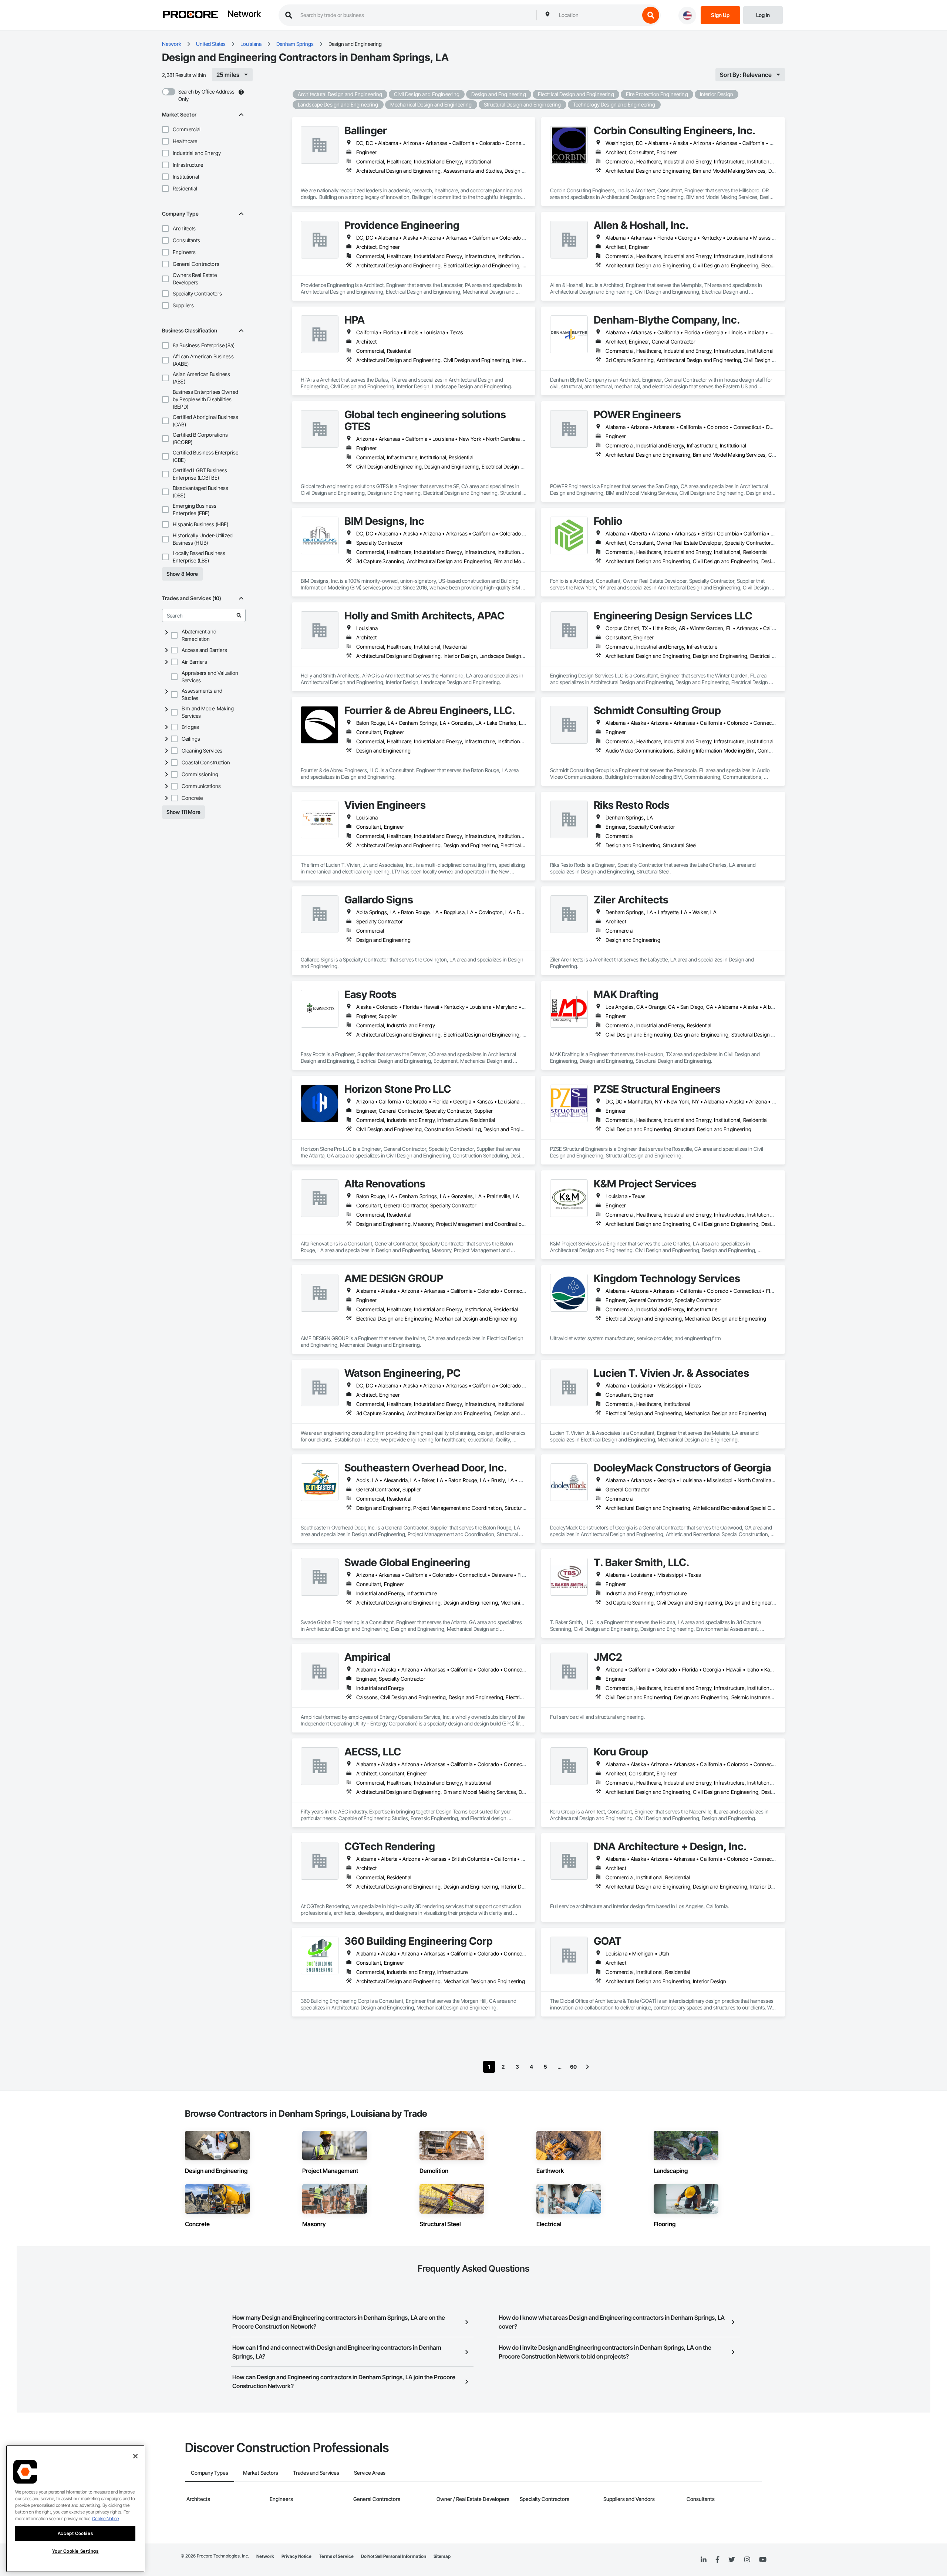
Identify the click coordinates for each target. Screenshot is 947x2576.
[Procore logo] (191, 15)
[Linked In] (704, 2560)
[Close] (135, 2456)
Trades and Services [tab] (316, 2473)
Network (244, 14)
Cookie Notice (105, 2518)
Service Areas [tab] (370, 2473)
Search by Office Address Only (206, 95)
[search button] (651, 15)
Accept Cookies (75, 2533)
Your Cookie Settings (75, 2551)
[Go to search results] (239, 615)
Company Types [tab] (210, 2473)
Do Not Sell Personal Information (394, 2556)
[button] (165, 129)
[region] (75, 2509)
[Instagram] (747, 2560)
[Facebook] (717, 2560)
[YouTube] (763, 2560)
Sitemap (442, 2556)
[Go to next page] (587, 2067)
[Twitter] (732, 2560)
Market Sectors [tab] (261, 2473)
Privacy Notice (296, 2556)
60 (573, 2067)
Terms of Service (336, 2556)
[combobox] (597, 15)
